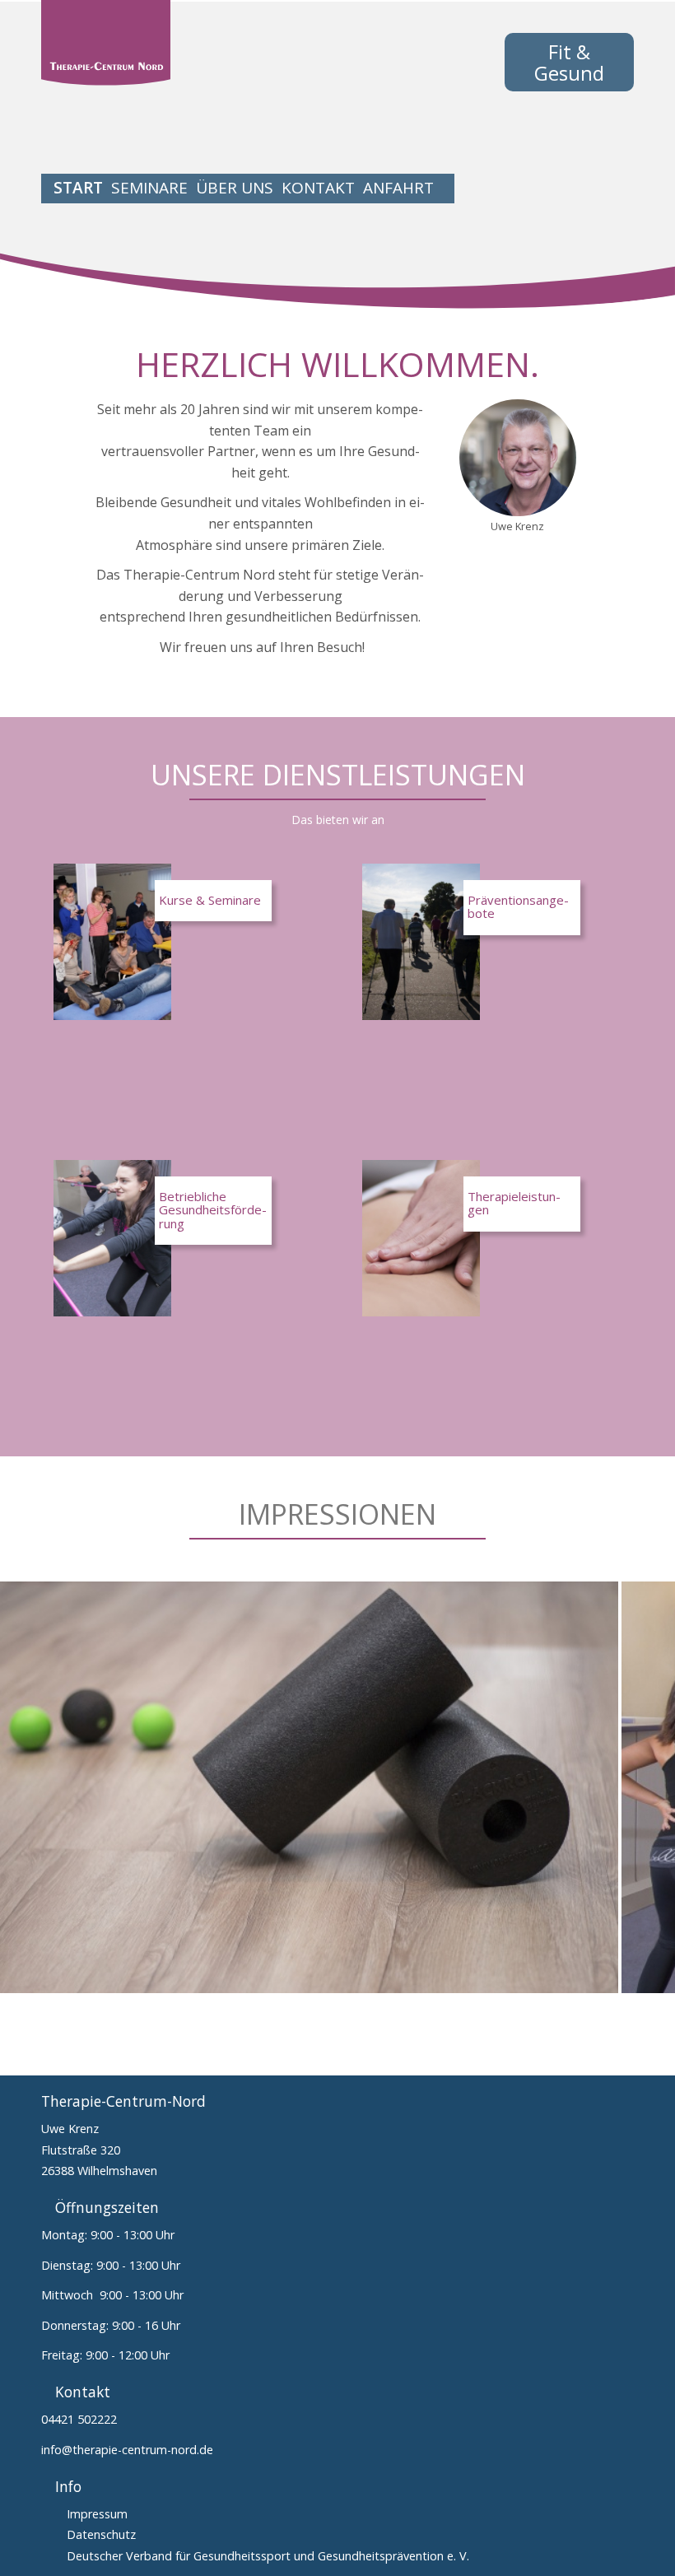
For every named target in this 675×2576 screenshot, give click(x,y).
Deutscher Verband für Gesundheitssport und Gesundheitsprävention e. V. (268, 2556)
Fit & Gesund (569, 62)
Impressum (97, 2514)
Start (78, 188)
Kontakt (318, 188)
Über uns (235, 188)
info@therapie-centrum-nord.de (127, 2450)
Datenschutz (101, 2534)
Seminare (149, 188)
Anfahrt (398, 188)
